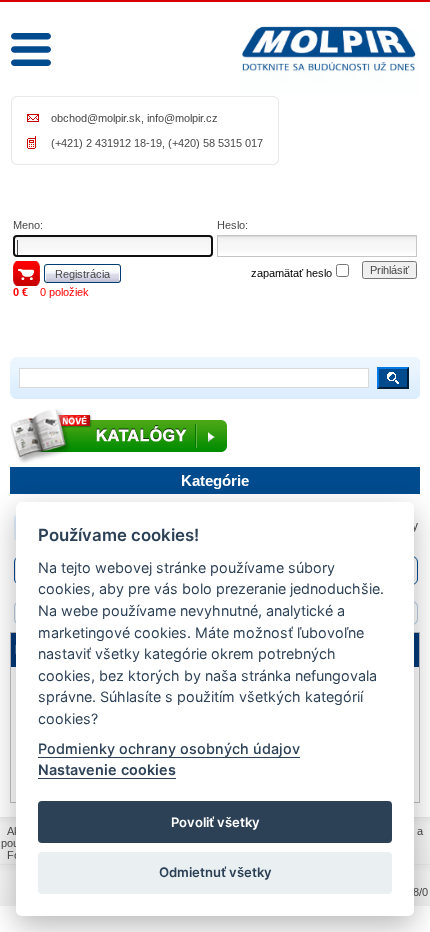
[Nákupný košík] (26, 273)
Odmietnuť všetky (215, 872)
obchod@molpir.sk (96, 118)
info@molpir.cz (182, 118)
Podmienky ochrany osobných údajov (169, 748)
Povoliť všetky (215, 822)
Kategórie (215, 480)
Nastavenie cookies (107, 769)
